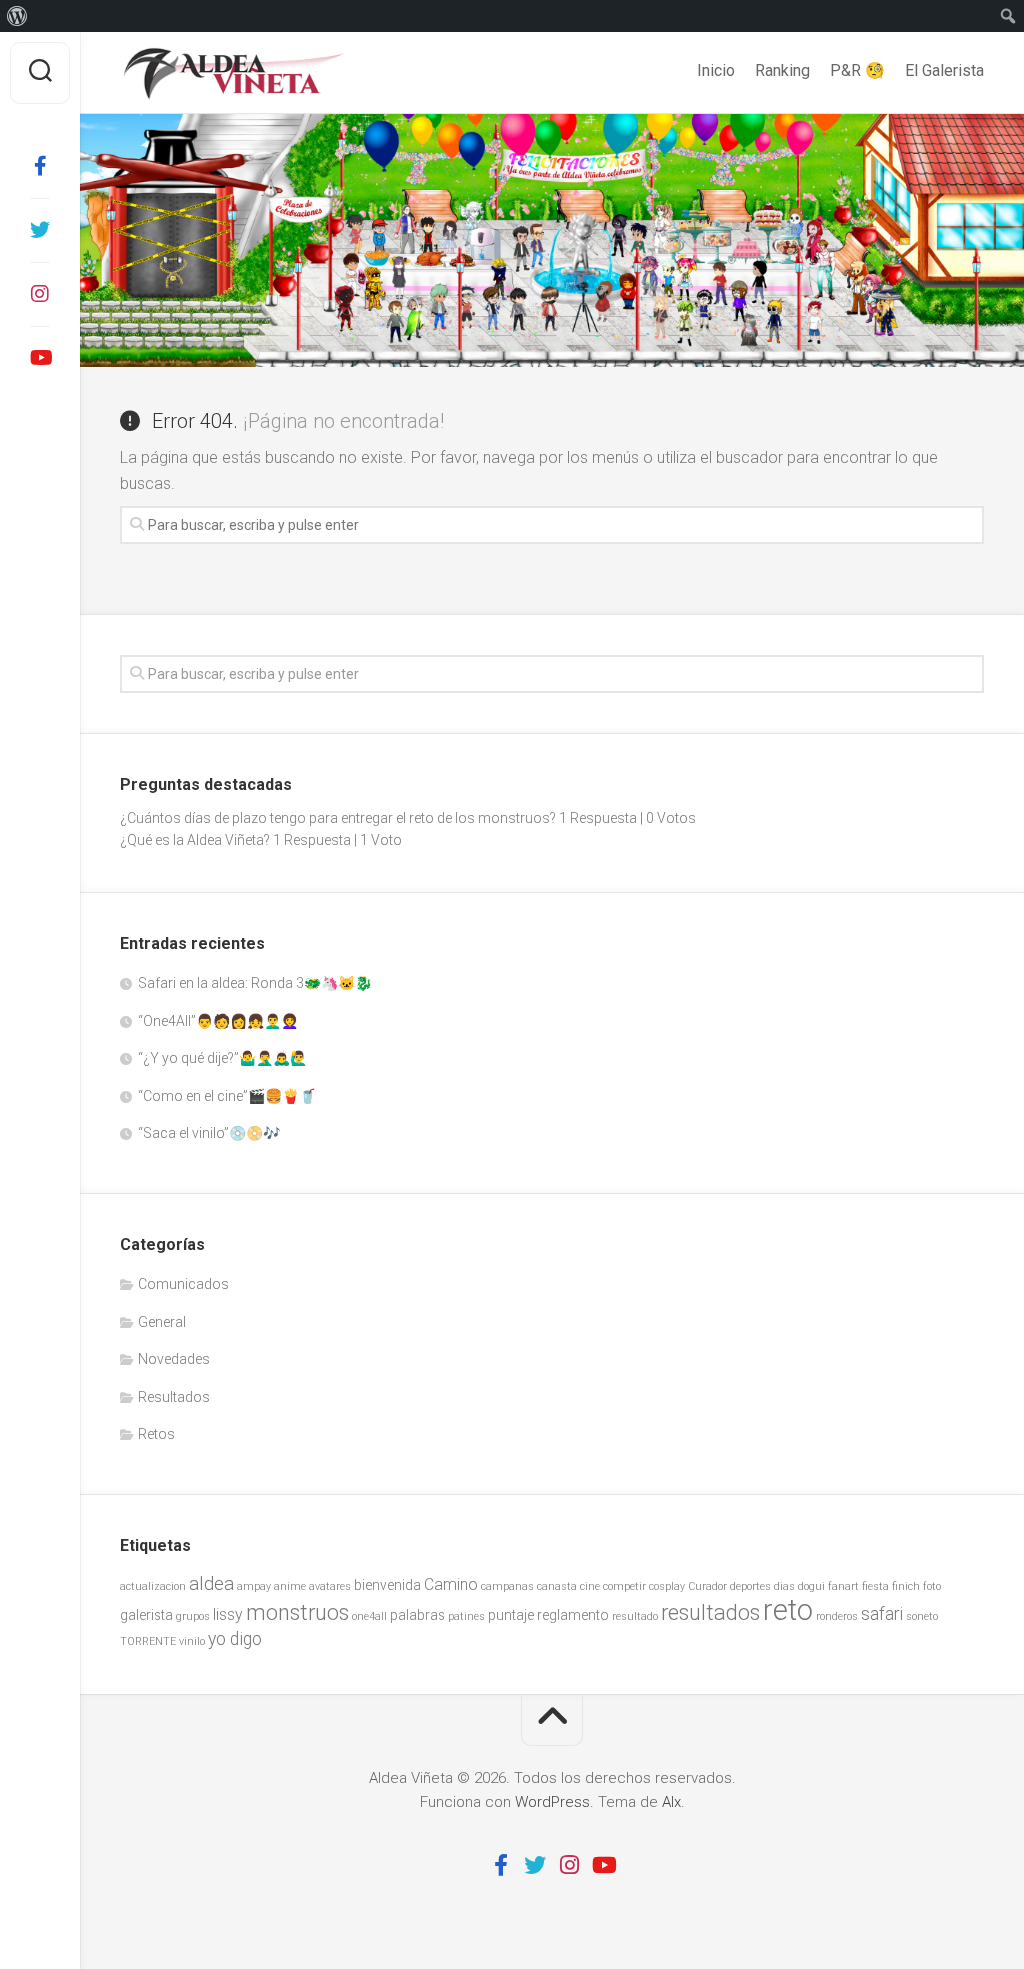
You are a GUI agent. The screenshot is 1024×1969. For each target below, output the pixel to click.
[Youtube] (40, 358)
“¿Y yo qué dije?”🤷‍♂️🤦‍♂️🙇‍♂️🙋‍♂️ (222, 1058)
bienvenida (387, 1585)
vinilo (192, 1641)
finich (906, 1586)
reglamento (573, 1615)
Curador (707, 1586)
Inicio (716, 70)
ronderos (837, 1616)
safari (882, 1614)
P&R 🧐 (857, 70)
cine (590, 1586)
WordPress (552, 1802)
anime (290, 1586)
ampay (254, 1586)
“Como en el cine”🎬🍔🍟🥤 (227, 1096)
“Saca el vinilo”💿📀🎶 (209, 1133)
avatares (330, 1586)
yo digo (235, 1639)
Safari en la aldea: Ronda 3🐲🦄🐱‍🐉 (255, 983)
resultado (635, 1616)
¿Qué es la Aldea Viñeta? (195, 840)
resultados (710, 1612)
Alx (671, 1802)
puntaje (511, 1615)
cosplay (667, 1586)
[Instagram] (40, 294)
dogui (811, 1586)
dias (784, 1586)
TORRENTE (148, 1641)
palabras (417, 1615)
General (162, 1322)
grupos (193, 1616)
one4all (369, 1616)
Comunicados (183, 1284)
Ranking (782, 70)
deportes (750, 1586)
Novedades (174, 1359)
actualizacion (153, 1586)
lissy (228, 1614)
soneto (922, 1616)
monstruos (297, 1612)
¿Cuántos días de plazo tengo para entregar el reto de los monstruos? (338, 818)
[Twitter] (40, 230)
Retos (156, 1434)
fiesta (875, 1586)
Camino (451, 1584)
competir (624, 1586)
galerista (146, 1615)
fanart (843, 1586)
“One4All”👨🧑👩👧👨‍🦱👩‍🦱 (218, 1021)
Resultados (174, 1397)
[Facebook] (40, 166)
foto (932, 1586)
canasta (557, 1586)
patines (466, 1616)
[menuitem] (17, 16)
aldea (211, 1583)
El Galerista (944, 70)
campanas (507, 1586)
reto (788, 1610)
